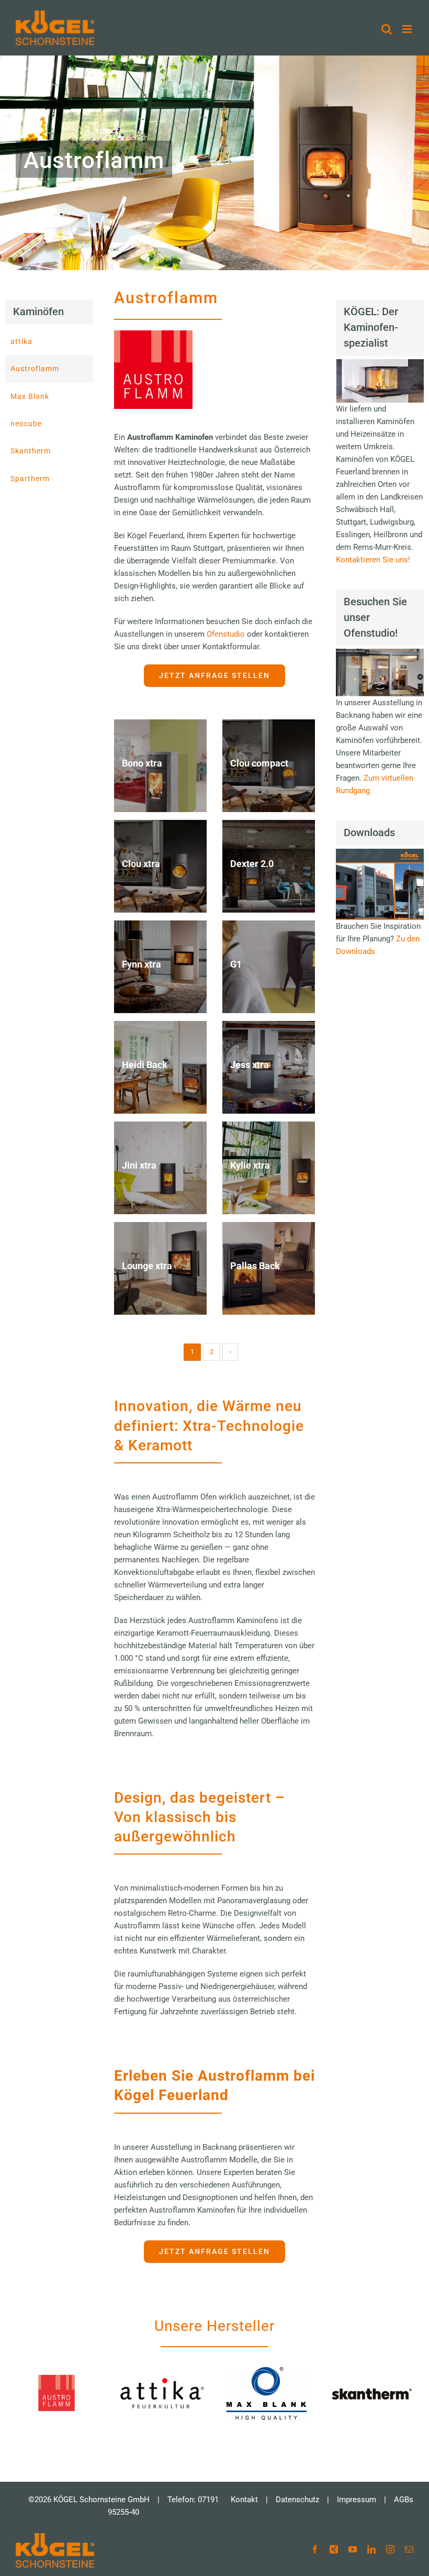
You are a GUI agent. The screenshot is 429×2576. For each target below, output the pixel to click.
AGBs (404, 2500)
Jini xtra (139, 1165)
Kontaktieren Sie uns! (373, 560)
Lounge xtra (147, 1266)
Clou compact (259, 763)
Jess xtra (250, 1065)
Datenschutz (297, 2500)
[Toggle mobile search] (387, 29)
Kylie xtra (250, 1165)
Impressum (357, 2500)
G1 (236, 964)
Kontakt (244, 2500)
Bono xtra (142, 763)
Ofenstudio (227, 634)
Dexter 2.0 (252, 864)
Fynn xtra (142, 964)
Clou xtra (141, 864)
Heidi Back (145, 1065)
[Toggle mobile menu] (408, 29)
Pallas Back (255, 1266)
